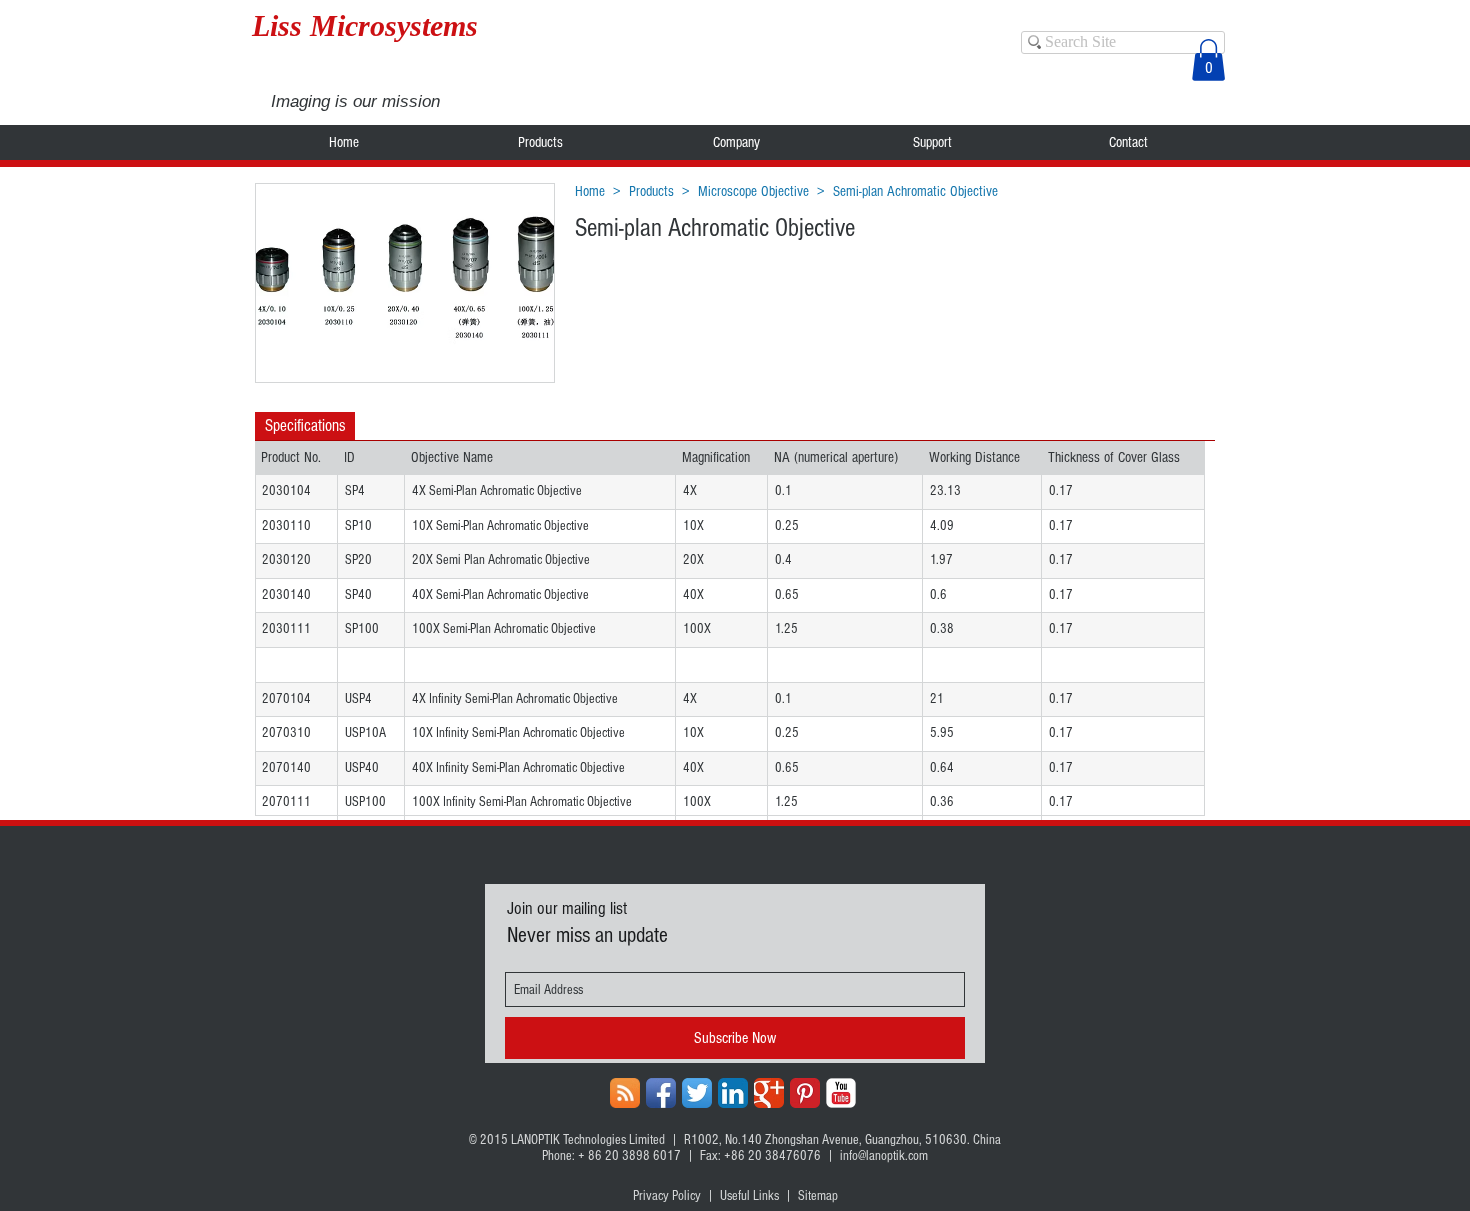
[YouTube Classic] (841, 1093)
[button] (1208, 60)
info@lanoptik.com (884, 1156)
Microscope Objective (753, 191)
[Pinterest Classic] (805, 1093)
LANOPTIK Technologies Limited (588, 1140)
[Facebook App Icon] (661, 1093)
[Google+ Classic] (769, 1093)
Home (590, 191)
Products (651, 191)
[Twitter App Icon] (697, 1093)
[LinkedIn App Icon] (733, 1093)
